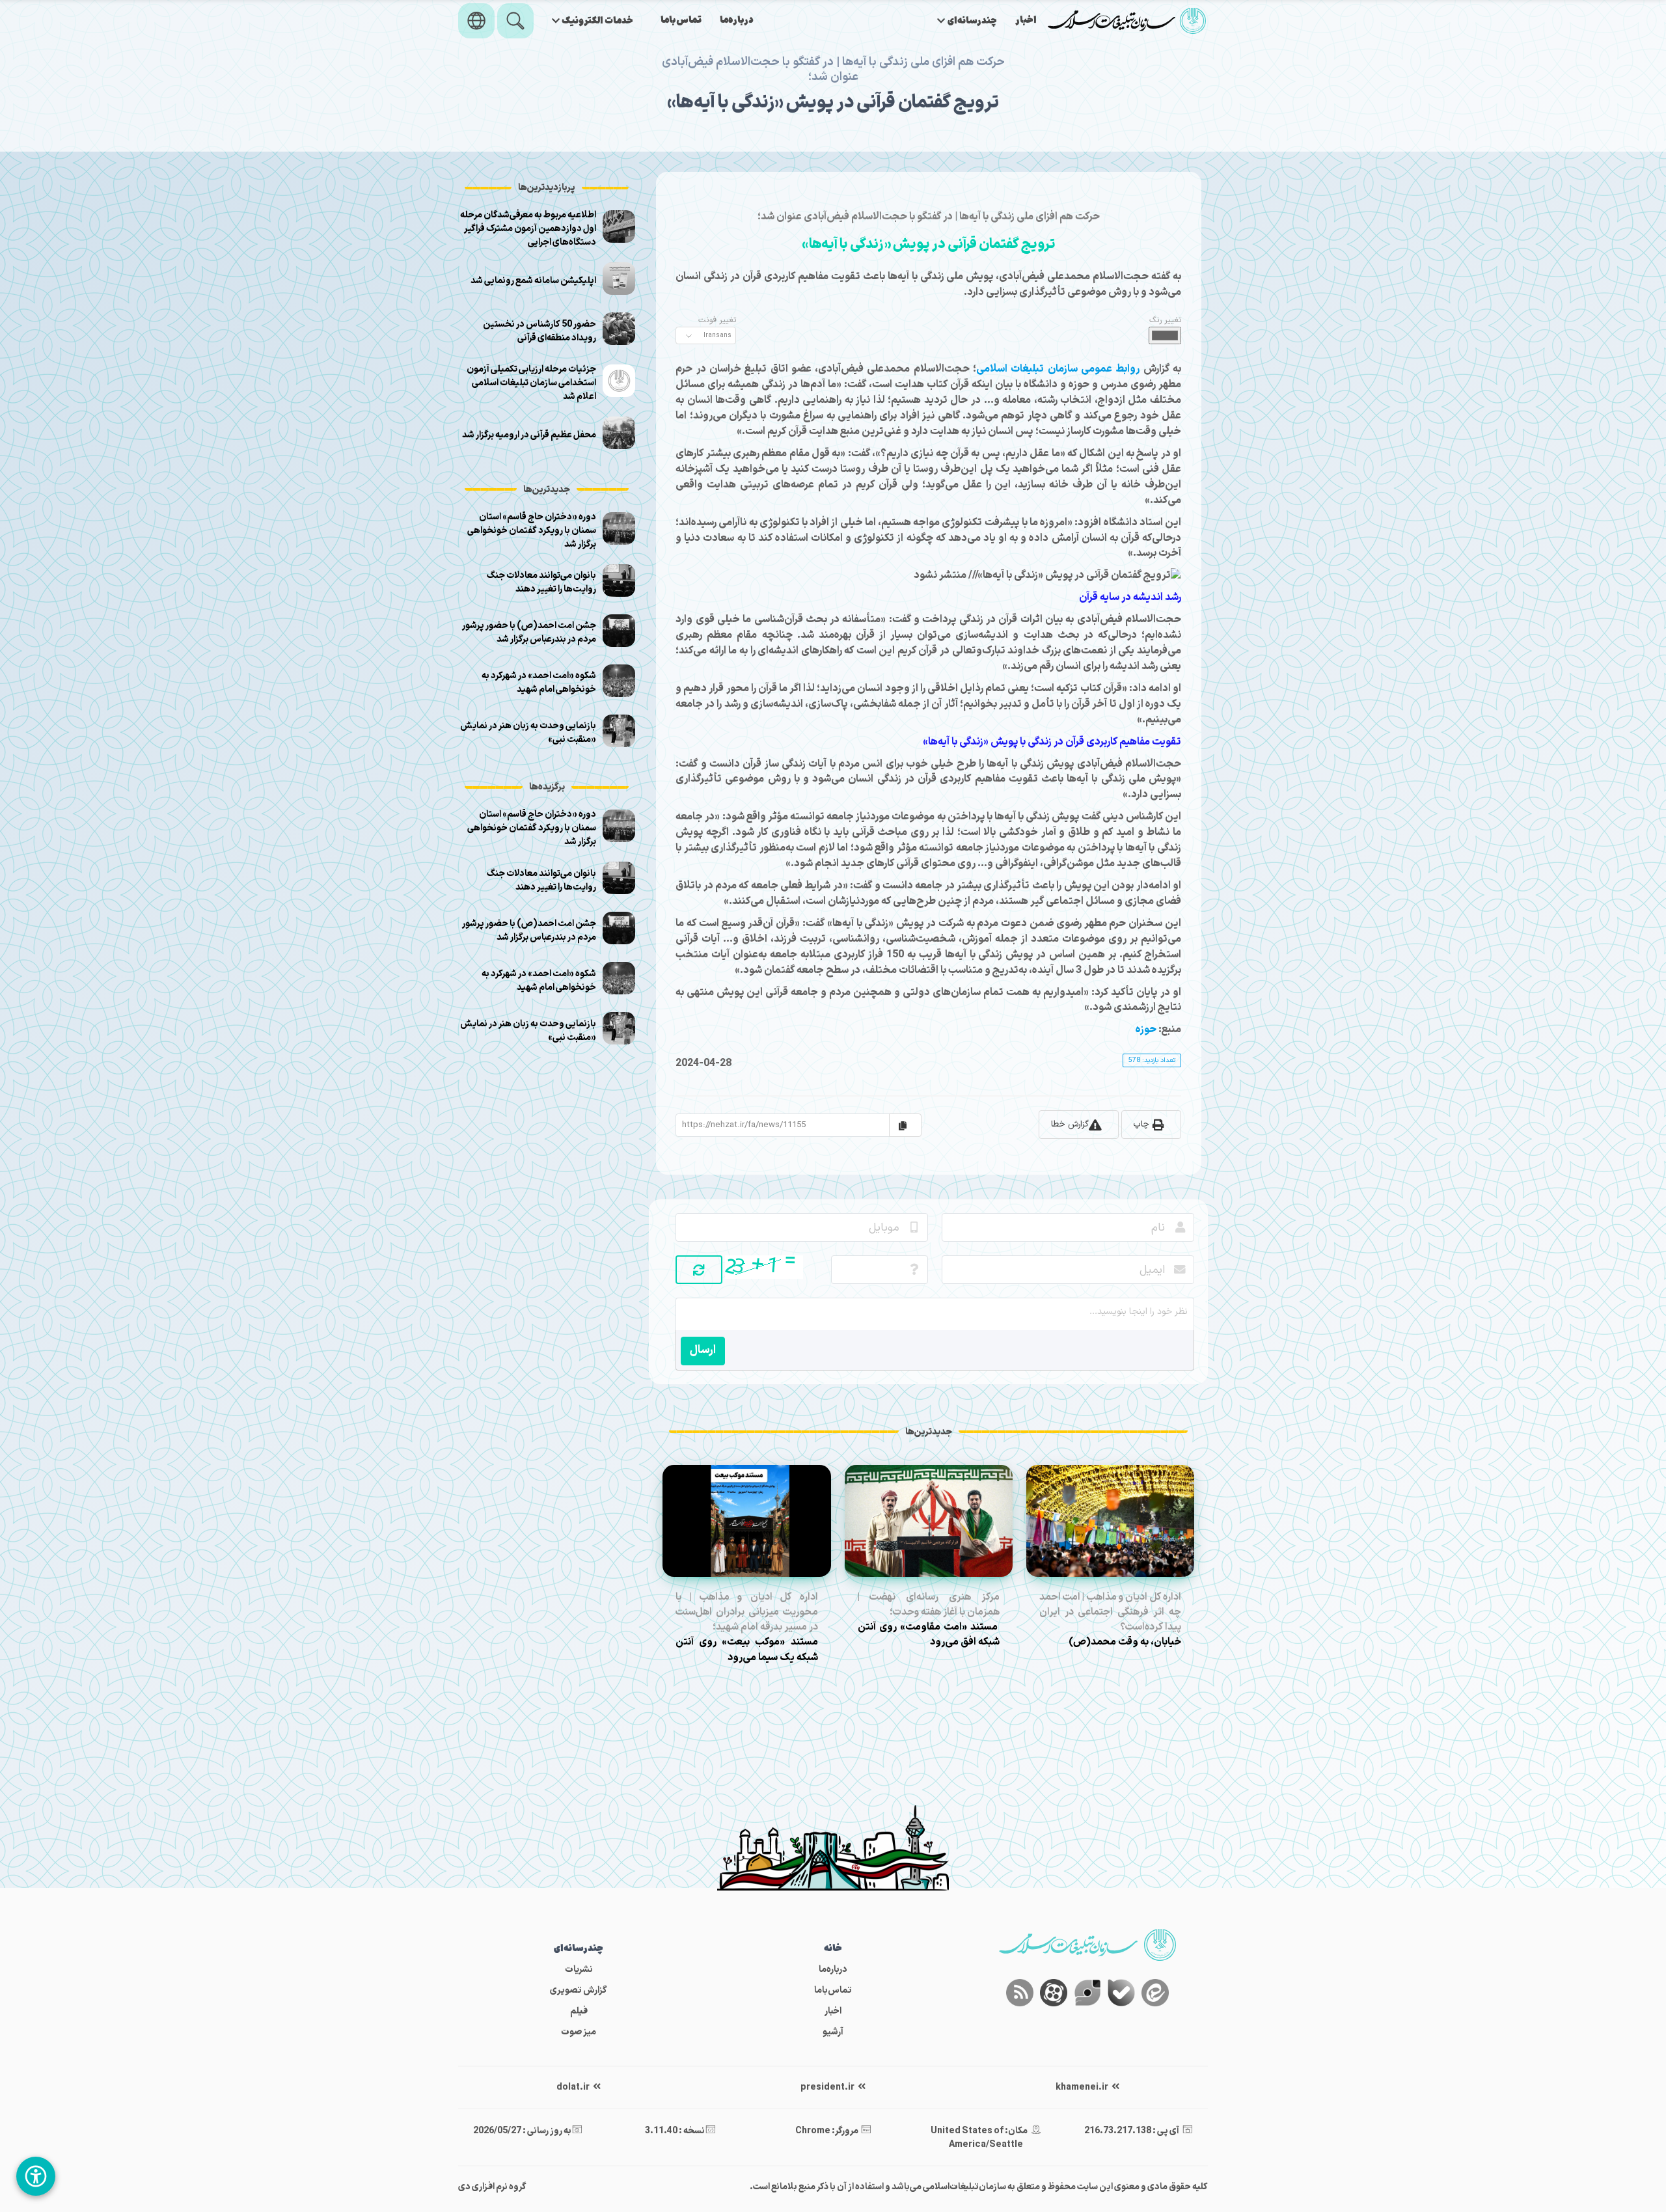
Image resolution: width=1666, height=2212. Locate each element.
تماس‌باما (681, 20)
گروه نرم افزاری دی (492, 2187)
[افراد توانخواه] (36, 2176)
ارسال (703, 1350)
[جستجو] (515, 21)
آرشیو (833, 2032)
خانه (833, 1949)
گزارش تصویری (579, 1990)
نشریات (579, 1970)
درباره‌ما (737, 20)
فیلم (579, 2011)
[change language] (476, 21)
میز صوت (579, 2032)
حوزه (1146, 1030)
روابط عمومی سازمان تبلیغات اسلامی (1058, 369)
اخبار (1026, 20)
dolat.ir (574, 2087)
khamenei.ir (1083, 2087)
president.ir (828, 2087)
